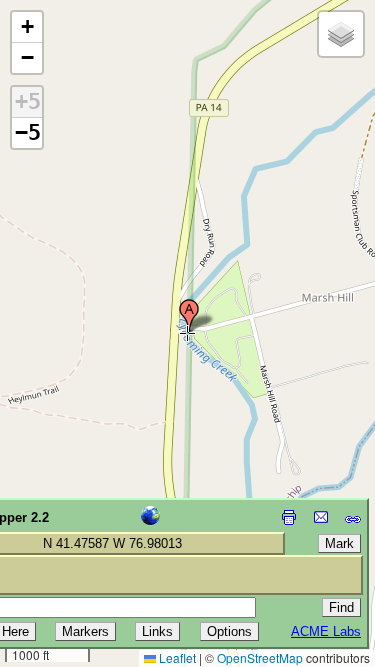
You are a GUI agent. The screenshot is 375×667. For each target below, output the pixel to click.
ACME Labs (326, 631)
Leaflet (176, 657)
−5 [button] (28, 132)
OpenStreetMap (260, 657)
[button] (189, 316)
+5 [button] (28, 101)
